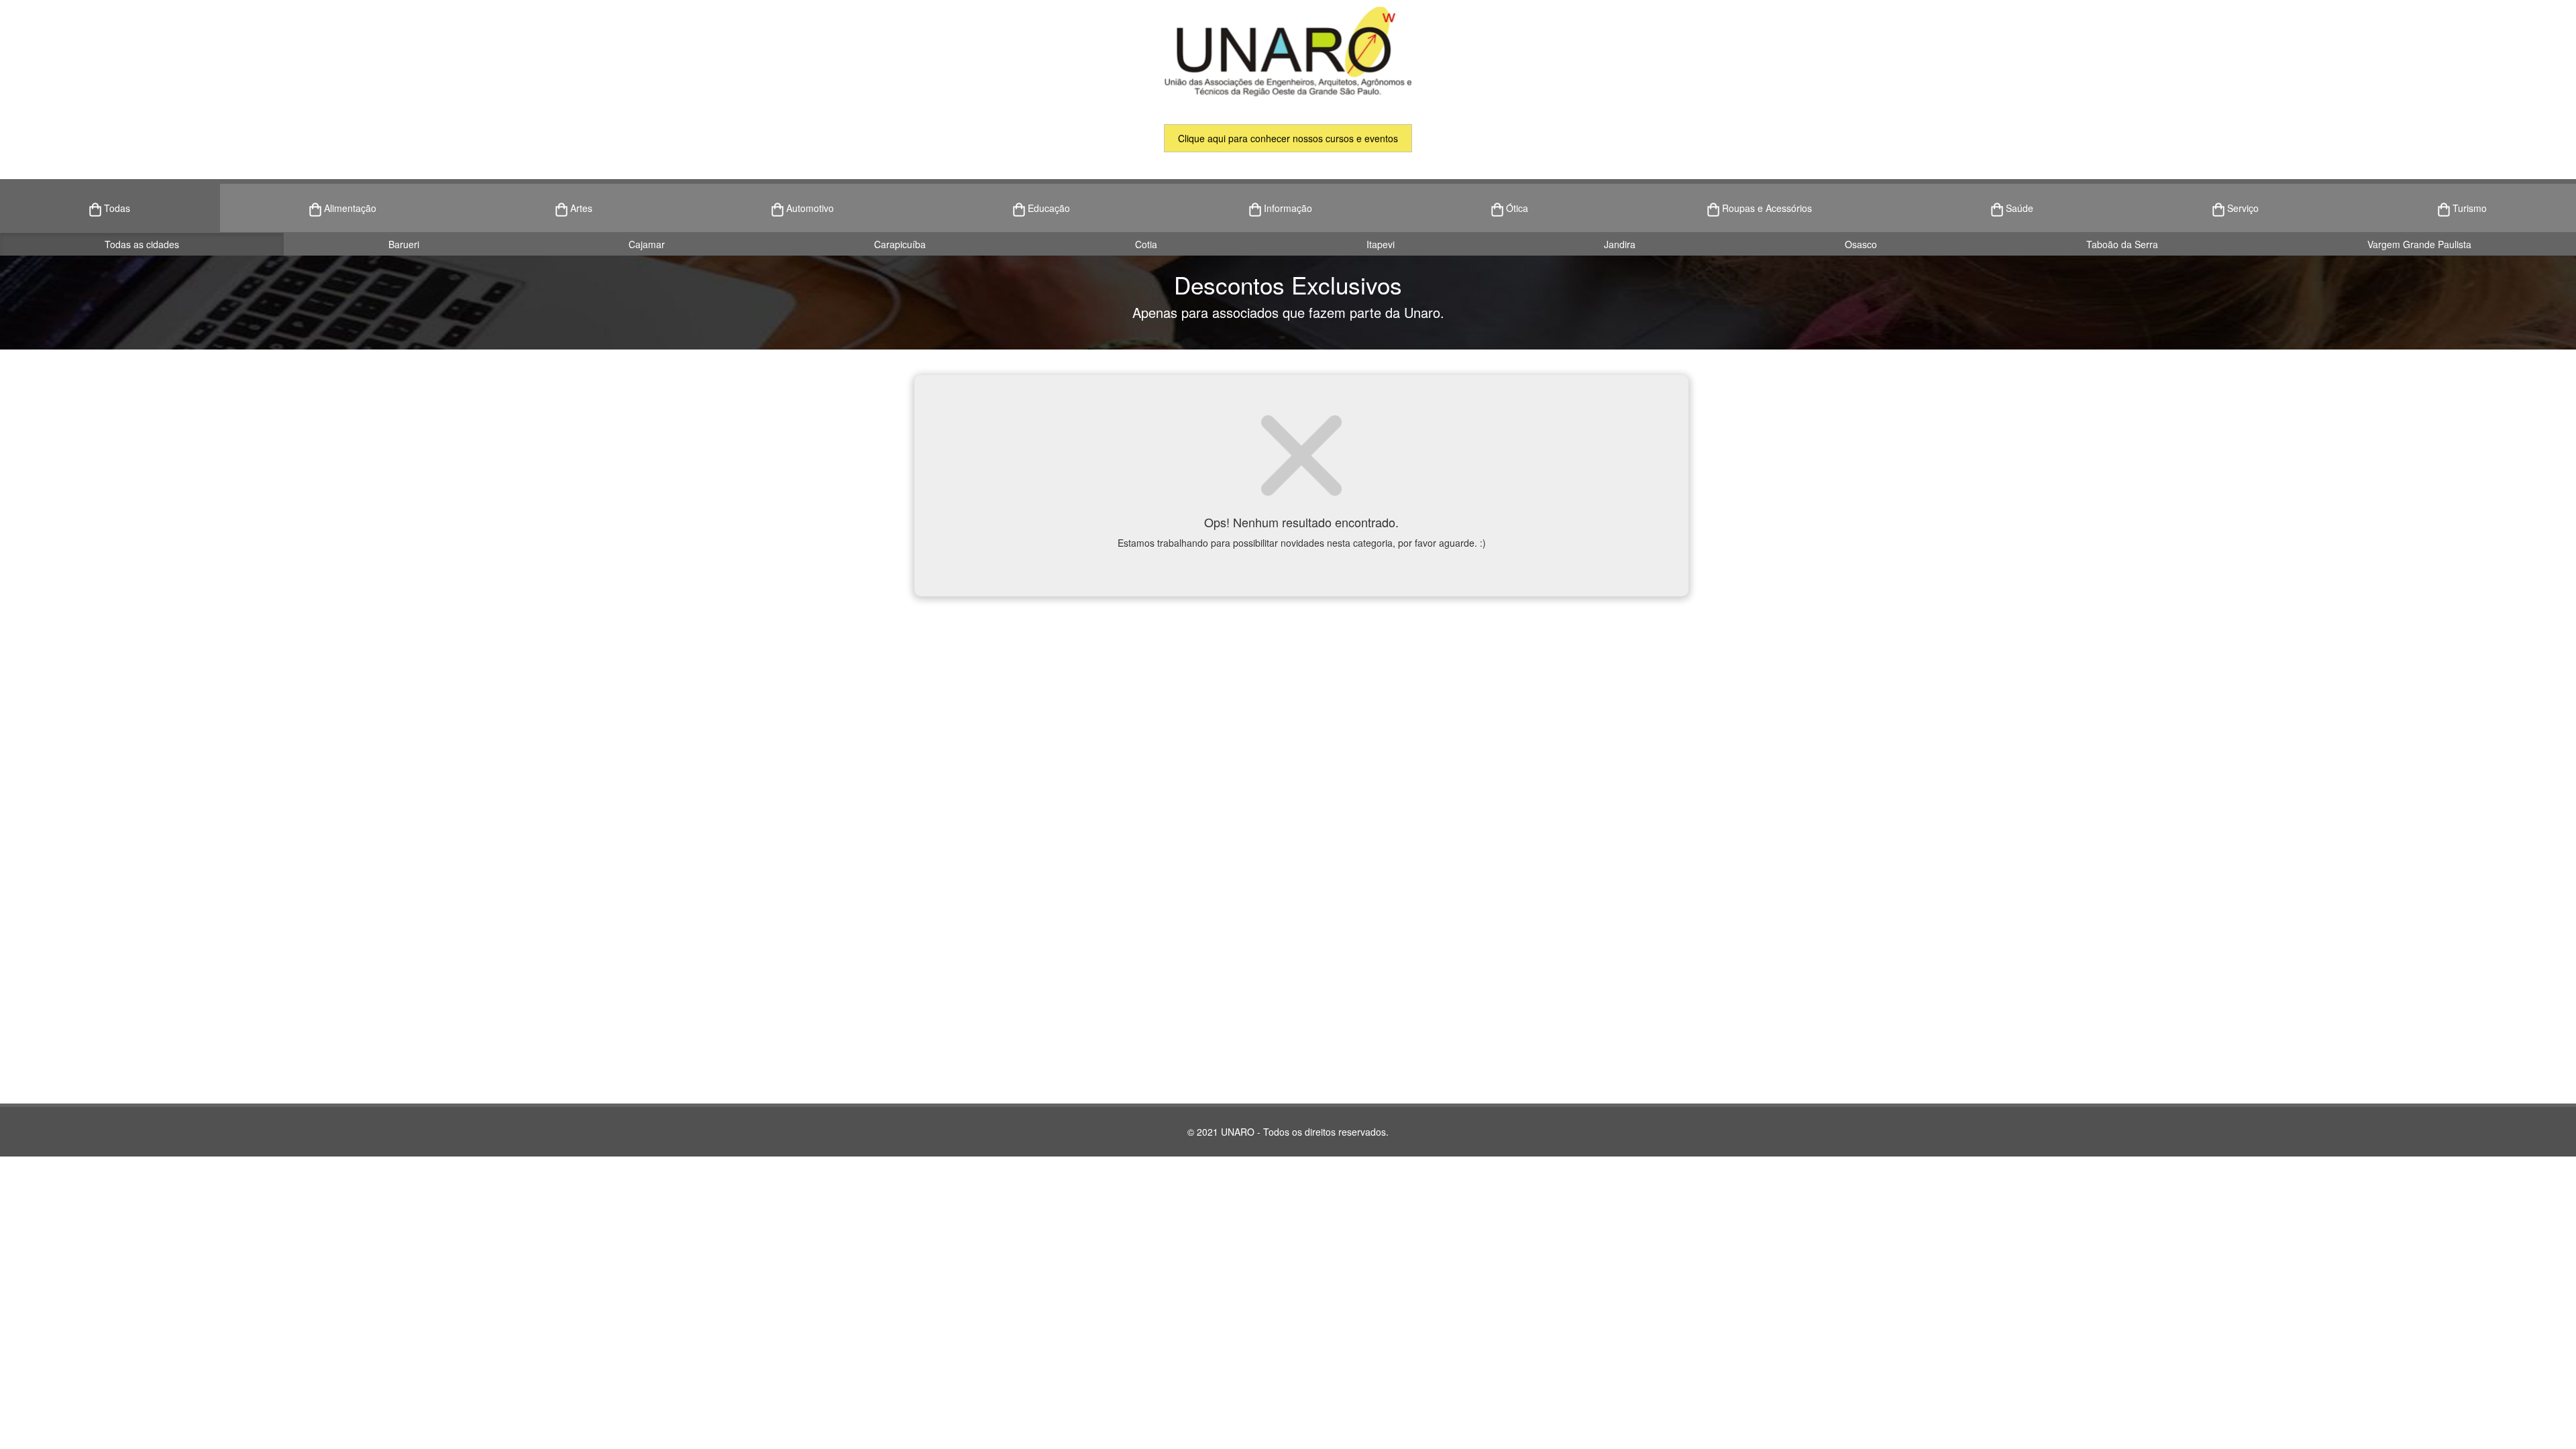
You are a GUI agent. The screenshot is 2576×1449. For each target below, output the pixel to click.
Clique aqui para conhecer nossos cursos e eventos (1288, 138)
